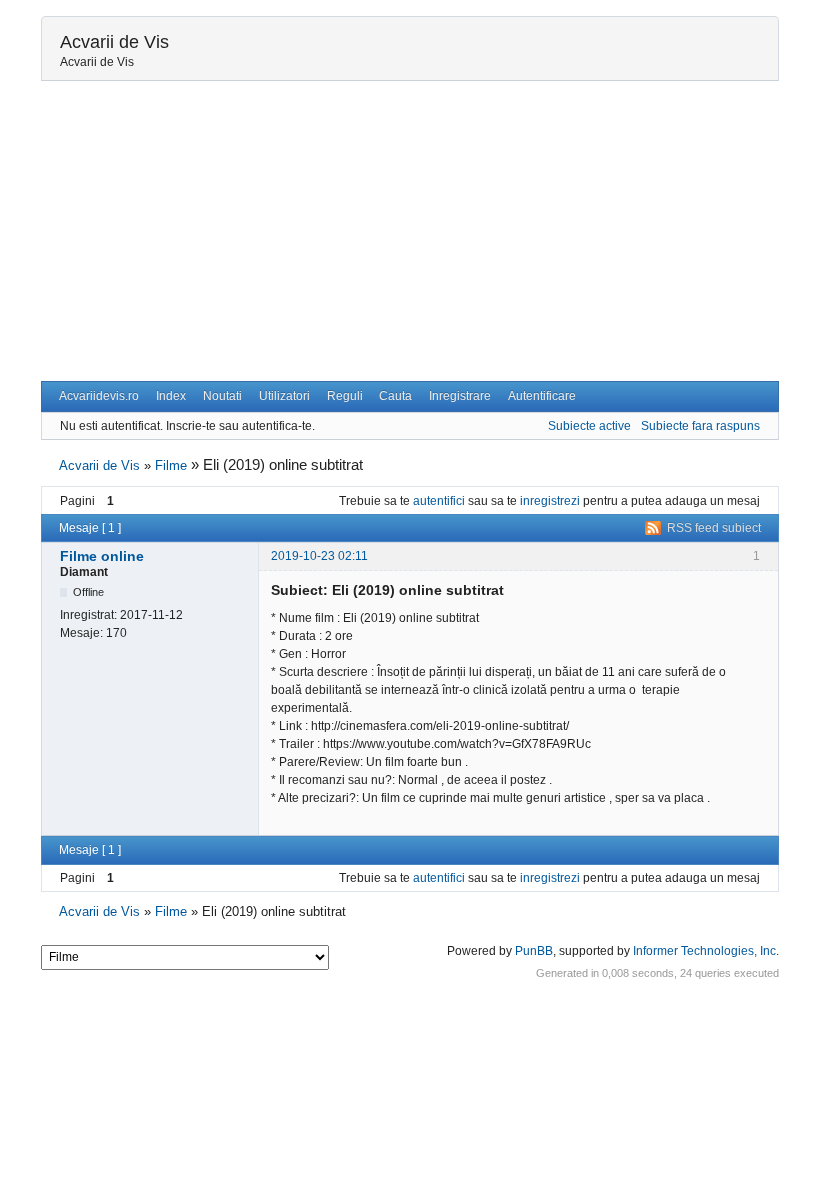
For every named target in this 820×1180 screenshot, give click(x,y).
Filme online (102, 556)
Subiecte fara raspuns (700, 426)
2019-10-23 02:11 (319, 556)
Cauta (395, 396)
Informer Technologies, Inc (704, 951)
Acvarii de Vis (114, 42)
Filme (171, 465)
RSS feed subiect (714, 528)
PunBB (534, 951)
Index (171, 396)
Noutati (222, 396)
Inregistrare (460, 396)
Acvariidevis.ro (99, 396)
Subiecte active (589, 426)
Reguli (345, 396)
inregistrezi (550, 501)
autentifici (439, 501)
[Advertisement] (410, 231)
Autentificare (542, 396)
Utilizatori (284, 396)
